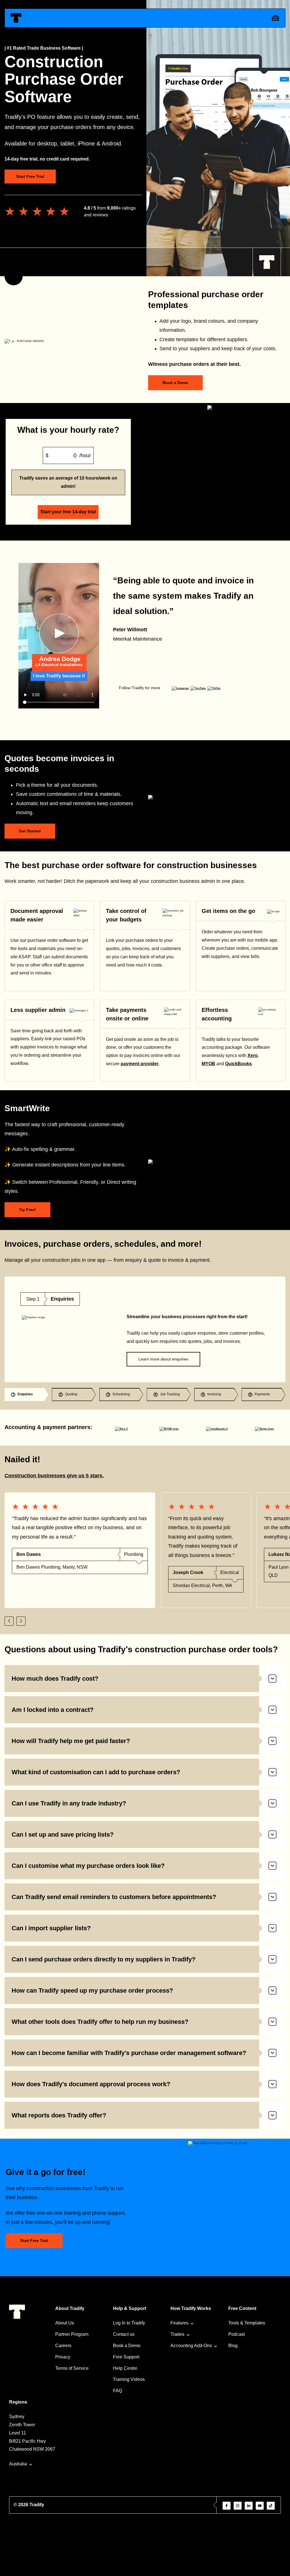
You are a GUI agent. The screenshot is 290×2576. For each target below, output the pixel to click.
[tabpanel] (145, 1329)
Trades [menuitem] (177, 2334)
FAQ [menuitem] (118, 2391)
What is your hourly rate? (68, 430)
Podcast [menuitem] (236, 2334)
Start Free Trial (30, 176)
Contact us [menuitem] (124, 2334)
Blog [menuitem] (233, 2346)
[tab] (26, 1394)
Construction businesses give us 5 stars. (54, 1476)
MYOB (208, 1064)
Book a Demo (175, 383)
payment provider (140, 1064)
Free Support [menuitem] (126, 2357)
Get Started (30, 831)
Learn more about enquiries (163, 1359)
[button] (9, 1621)
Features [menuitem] (179, 2323)
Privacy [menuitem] (63, 2357)
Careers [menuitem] (63, 2346)
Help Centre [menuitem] (125, 2368)
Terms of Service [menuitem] (72, 2368)
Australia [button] (18, 2464)
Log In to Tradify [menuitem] (129, 2323)
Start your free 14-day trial (68, 512)
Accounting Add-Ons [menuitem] (191, 2346)
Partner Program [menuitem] (72, 2334)
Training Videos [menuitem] (129, 2379)
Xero (253, 1055)
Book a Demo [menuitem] (127, 2346)
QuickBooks (238, 1064)
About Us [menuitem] (65, 2323)
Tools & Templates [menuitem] (247, 2323)
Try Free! (27, 1210)
